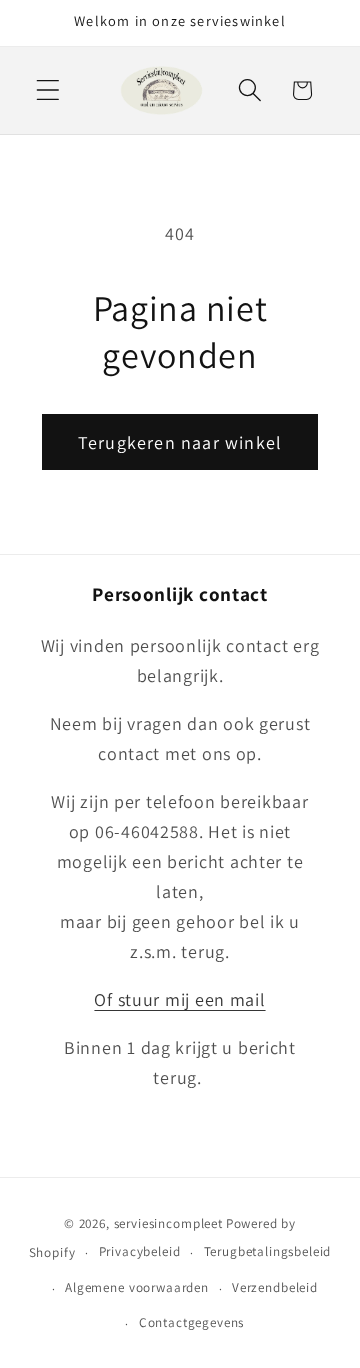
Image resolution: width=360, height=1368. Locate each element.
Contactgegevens (192, 1322)
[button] (48, 90)
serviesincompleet (168, 1223)
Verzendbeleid (275, 1287)
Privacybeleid (140, 1251)
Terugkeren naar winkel (180, 442)
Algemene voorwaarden (137, 1287)
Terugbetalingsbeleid (268, 1251)
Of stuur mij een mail (179, 999)
